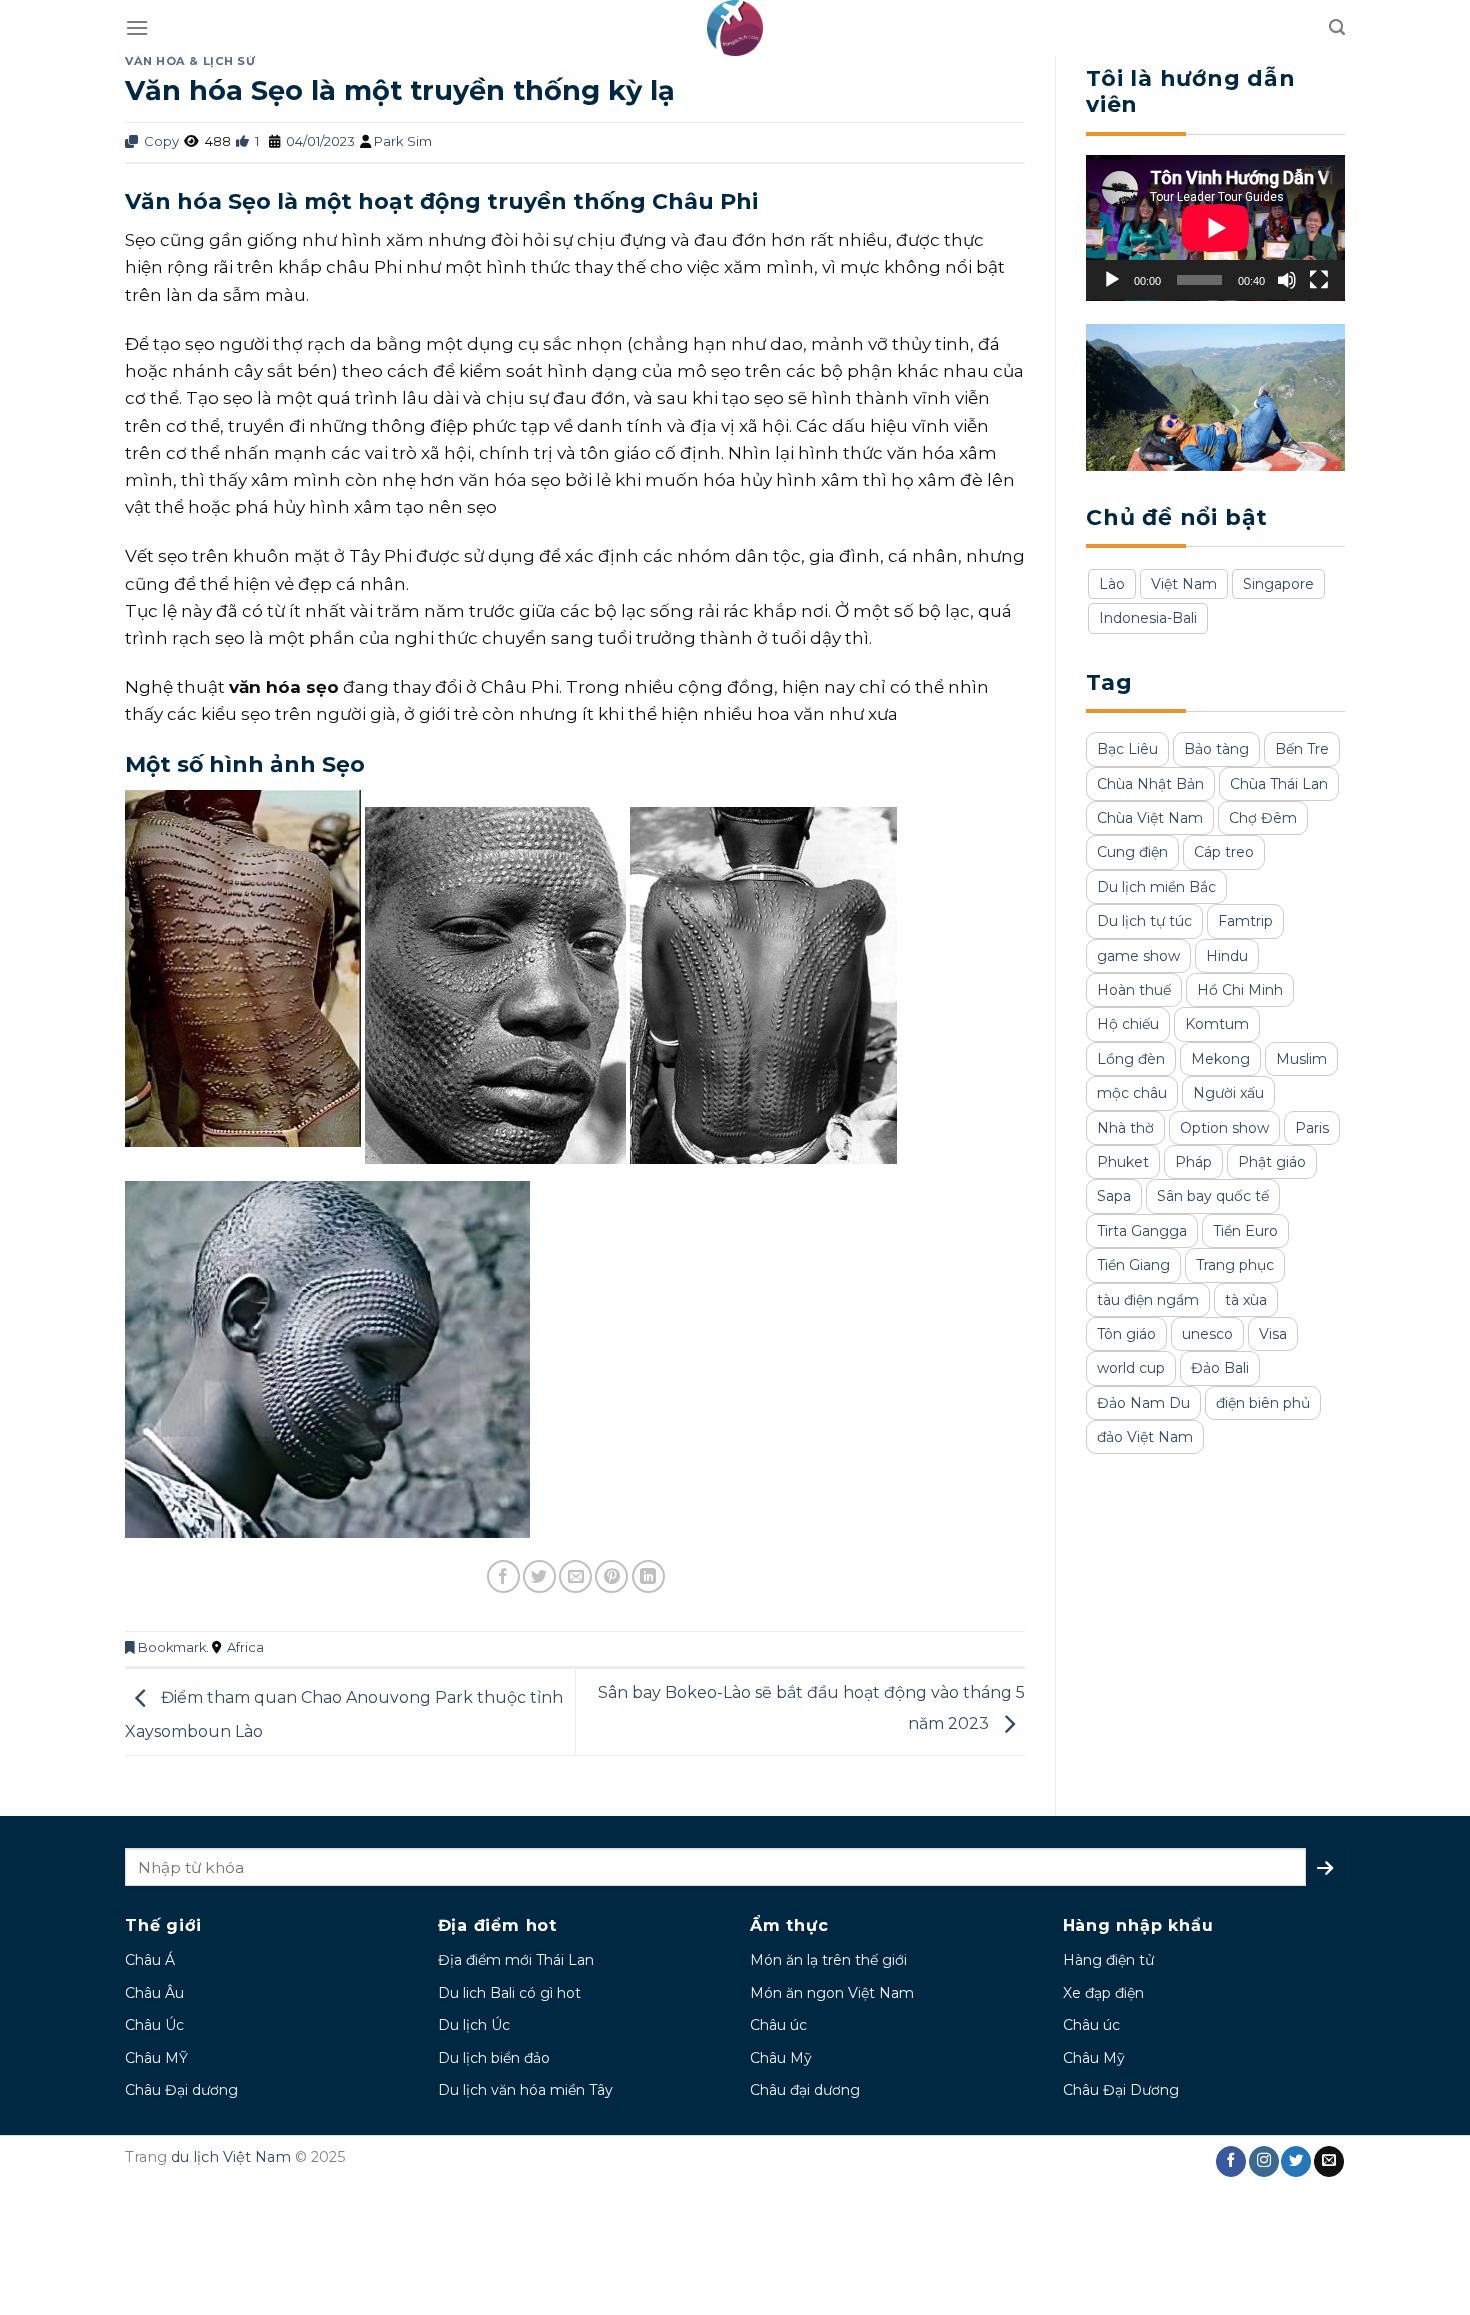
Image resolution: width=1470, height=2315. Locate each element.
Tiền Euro (1245, 1231)
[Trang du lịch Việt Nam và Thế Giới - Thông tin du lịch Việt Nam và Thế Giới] (735, 28)
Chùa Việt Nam (1150, 818)
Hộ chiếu (1128, 1024)
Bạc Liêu (1127, 749)
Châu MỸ (156, 2058)
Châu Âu (154, 1993)
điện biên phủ (1263, 1403)
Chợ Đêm (1263, 818)
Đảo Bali (1220, 1368)
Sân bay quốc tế (1213, 1196)
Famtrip (1245, 921)
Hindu (1227, 956)
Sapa (1114, 1196)
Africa (245, 1647)
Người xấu (1228, 1093)
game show (1138, 956)
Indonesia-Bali (1148, 618)
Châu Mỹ (781, 2058)
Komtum (1217, 1024)
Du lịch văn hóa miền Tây (525, 2090)
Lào (1112, 584)
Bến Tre (1302, 749)
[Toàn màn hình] (1319, 280)
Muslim (1301, 1059)
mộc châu (1132, 1093)
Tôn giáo (1126, 1334)
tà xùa (1246, 1300)
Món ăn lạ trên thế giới (828, 1960)
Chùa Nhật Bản (1150, 784)
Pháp (1193, 1162)
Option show (1224, 1128)
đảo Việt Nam (1145, 1437)
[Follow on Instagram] (1264, 2161)
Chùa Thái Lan (1279, 784)
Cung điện (1132, 852)
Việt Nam (1184, 584)
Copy (160, 141)
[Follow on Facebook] (1231, 2161)
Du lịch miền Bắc (1156, 887)
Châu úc (778, 2025)
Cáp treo (1224, 852)
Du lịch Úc (474, 2025)
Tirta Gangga (1142, 1231)
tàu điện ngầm (1148, 1300)
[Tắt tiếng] (1287, 280)
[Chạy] (1112, 280)
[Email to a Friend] (575, 1576)
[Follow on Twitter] (1296, 2161)
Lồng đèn (1131, 1059)
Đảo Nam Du (1143, 1403)
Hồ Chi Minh (1240, 990)
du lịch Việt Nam (231, 2157)
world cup (1131, 1368)
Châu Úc (154, 2025)
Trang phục (1235, 1265)
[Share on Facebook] (503, 1576)
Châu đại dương (805, 2090)
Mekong (1220, 1059)
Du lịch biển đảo (494, 2058)
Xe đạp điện (1103, 1993)
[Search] (1337, 27)
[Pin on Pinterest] (611, 1576)
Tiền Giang (1133, 1265)
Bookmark (170, 1647)
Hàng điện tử (1108, 1960)
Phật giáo (1272, 1162)
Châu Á (150, 1960)
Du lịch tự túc (1144, 921)
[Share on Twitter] (539, 1576)
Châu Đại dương (181, 2090)
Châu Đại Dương (1121, 2090)
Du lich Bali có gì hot (509, 1993)
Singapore (1278, 584)
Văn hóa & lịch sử (190, 61)
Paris (1312, 1128)
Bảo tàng (1216, 749)
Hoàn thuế (1134, 990)
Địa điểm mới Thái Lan (516, 1960)
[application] (1215, 228)
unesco (1207, 1334)
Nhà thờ (1125, 1128)
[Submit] (1325, 1866)
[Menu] (137, 27)
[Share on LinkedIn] (648, 1576)
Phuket (1123, 1162)
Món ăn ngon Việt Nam (832, 1993)
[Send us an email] (1329, 2161)
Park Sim (403, 141)
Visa (1273, 1334)
